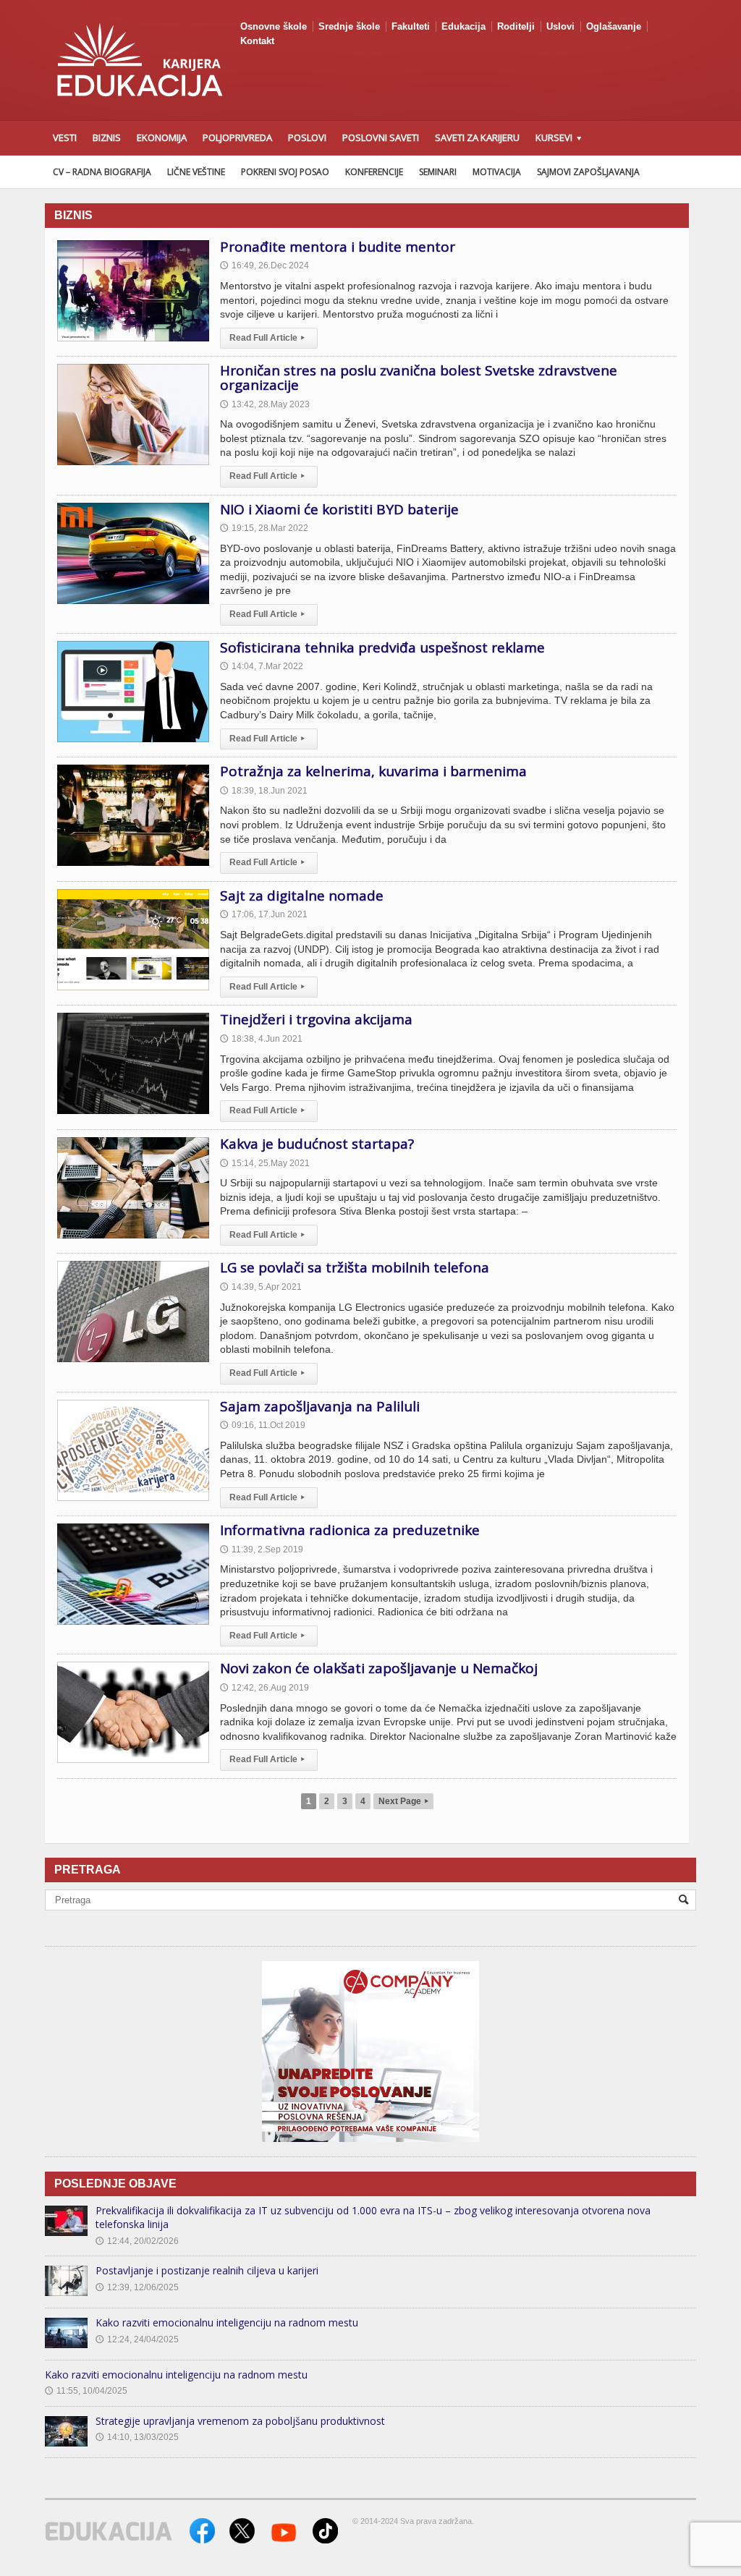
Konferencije (374, 172)
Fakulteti (411, 26)
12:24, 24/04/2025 (137, 2339)
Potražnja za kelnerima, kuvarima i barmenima (373, 771)
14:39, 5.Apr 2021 (261, 1287)
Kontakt (257, 41)
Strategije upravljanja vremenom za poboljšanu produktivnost (240, 2421)
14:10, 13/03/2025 (137, 2437)
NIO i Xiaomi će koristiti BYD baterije (339, 509)
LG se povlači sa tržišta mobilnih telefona (355, 1267)
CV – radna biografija (102, 172)
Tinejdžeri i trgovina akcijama (316, 1019)
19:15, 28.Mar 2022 (264, 528)
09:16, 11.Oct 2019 (263, 1425)
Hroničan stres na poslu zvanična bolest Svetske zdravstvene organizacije (419, 378)
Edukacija (463, 26)
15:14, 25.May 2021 (265, 1163)
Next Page (403, 1801)
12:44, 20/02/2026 (137, 2241)
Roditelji (516, 26)
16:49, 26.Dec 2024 (264, 265)
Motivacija (497, 172)
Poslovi (307, 137)
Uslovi (560, 26)
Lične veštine (196, 172)
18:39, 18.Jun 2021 (264, 791)
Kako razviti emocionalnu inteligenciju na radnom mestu (227, 2322)
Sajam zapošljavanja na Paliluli (320, 1406)
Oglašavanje (614, 26)
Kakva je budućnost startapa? (317, 1144)
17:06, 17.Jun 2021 (264, 914)
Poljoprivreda (237, 137)
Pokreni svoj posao (285, 172)
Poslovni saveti (381, 137)
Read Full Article (267, 338)
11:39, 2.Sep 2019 (262, 1550)
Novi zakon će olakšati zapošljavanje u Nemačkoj (379, 1668)
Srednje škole (349, 26)
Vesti (65, 137)
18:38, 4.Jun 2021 (261, 1039)
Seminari (438, 172)
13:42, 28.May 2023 (265, 404)
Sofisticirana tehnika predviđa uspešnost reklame (382, 647)
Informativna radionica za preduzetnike (350, 1530)
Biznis (107, 137)
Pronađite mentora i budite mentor (338, 247)
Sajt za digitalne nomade (302, 896)
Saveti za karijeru (477, 137)
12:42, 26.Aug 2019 (264, 1688)
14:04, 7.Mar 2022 (262, 666)
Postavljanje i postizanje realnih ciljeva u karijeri (207, 2270)
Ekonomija (162, 137)
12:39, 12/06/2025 (137, 2287)
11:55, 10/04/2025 (86, 2391)
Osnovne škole (274, 26)
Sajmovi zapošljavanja (588, 172)
